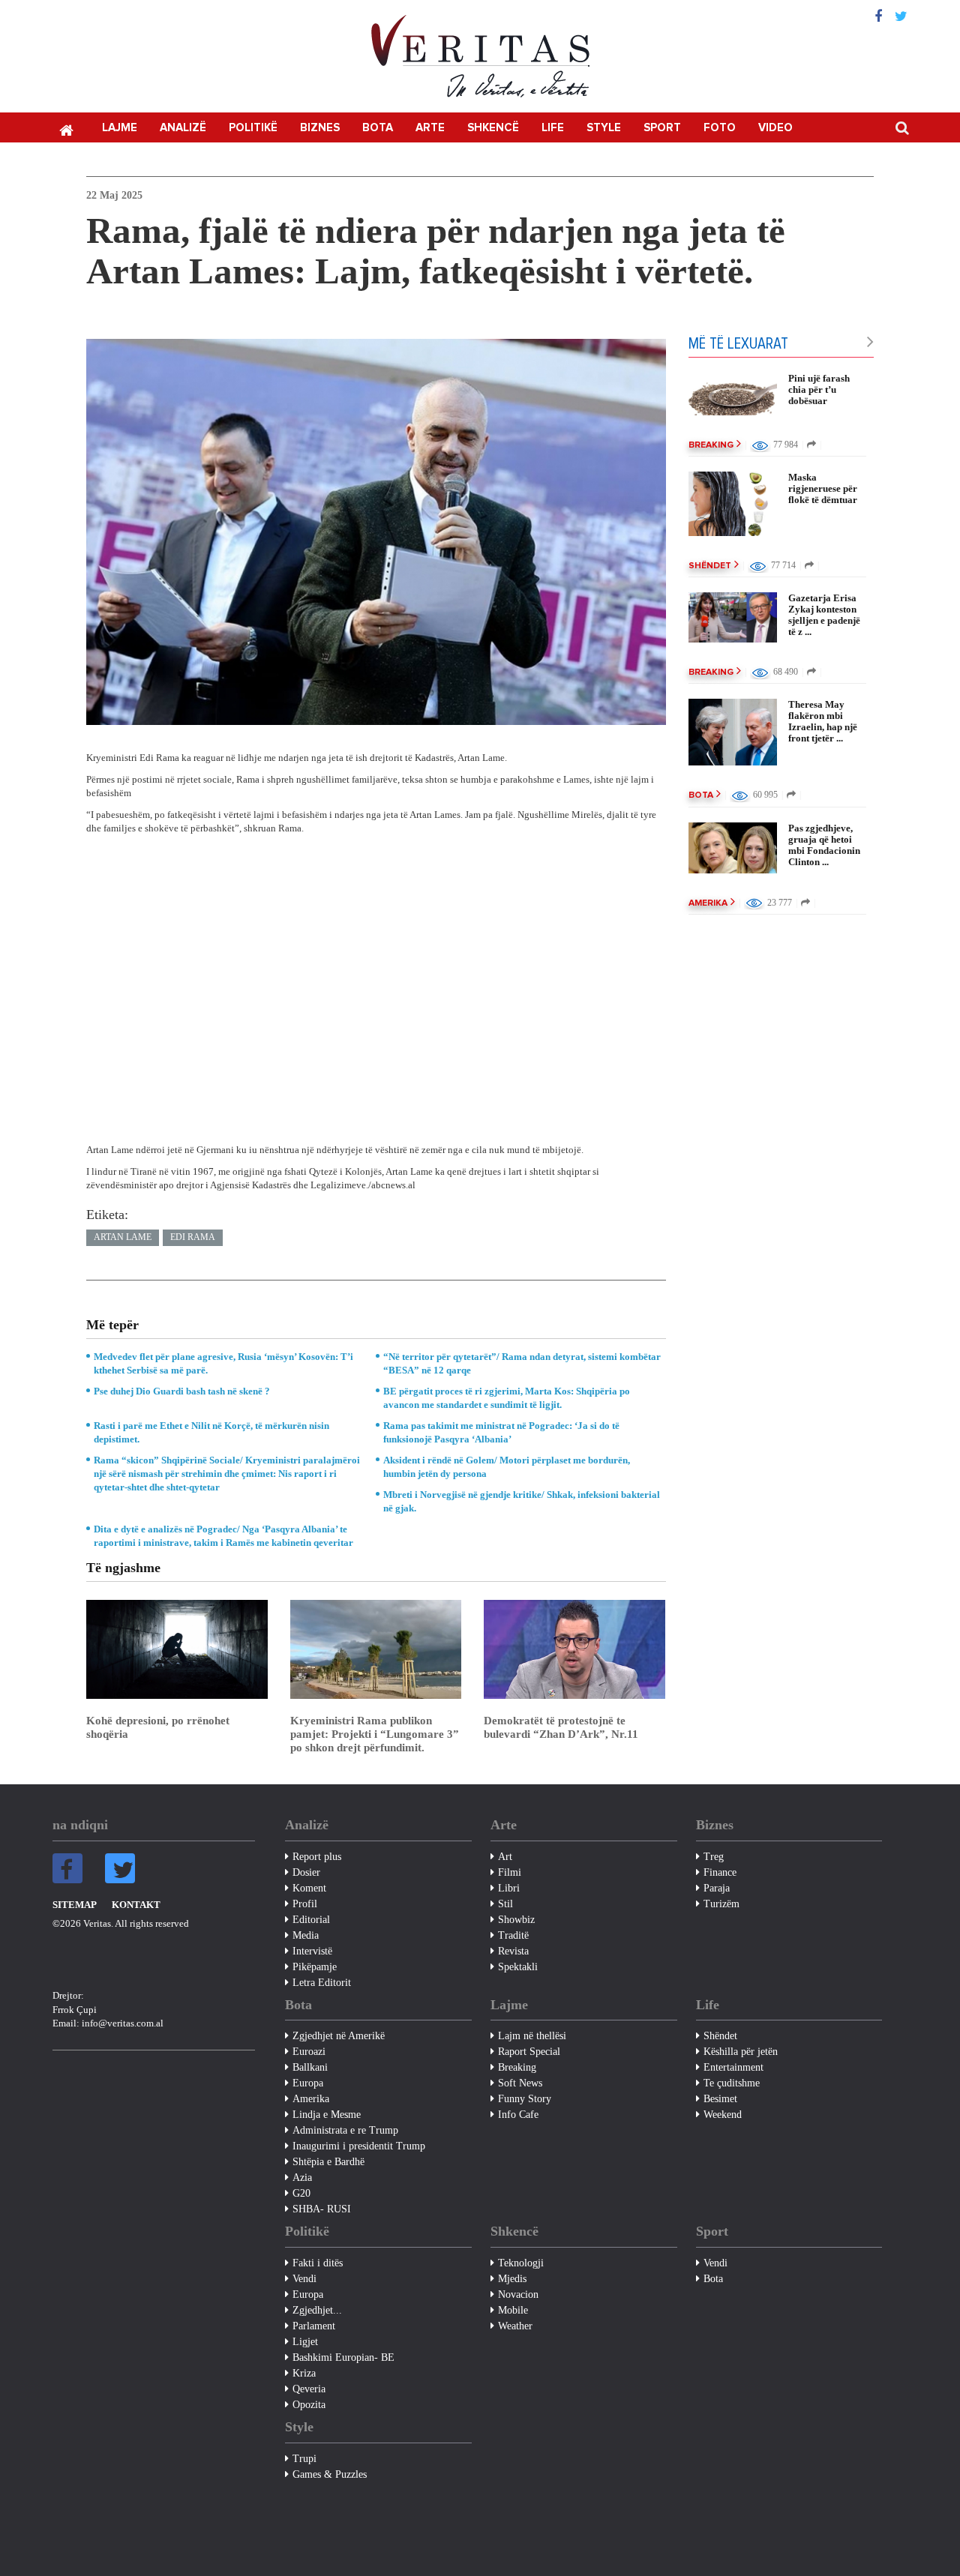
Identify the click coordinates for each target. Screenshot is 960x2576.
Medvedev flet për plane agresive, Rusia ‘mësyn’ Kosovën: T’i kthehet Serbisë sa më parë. (223, 1363)
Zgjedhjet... (317, 2310)
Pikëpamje (315, 1967)
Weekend (723, 2115)
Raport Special (529, 2052)
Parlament (314, 2326)
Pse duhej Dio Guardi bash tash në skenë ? (182, 1391)
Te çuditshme (732, 2083)
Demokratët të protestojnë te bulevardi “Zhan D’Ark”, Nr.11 (561, 1727)
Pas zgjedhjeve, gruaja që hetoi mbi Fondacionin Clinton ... (824, 845)
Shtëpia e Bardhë (328, 2162)
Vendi (304, 2279)
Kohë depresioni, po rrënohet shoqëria (158, 1727)
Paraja (717, 1888)
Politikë (253, 128)
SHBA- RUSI (322, 2209)
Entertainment (733, 2067)
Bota (378, 128)
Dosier (306, 1872)
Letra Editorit (322, 1983)
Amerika (708, 903)
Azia (302, 2178)
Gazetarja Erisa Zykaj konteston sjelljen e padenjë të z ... (824, 615)
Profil (305, 1904)
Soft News (520, 2083)
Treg (714, 1857)
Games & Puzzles (330, 2474)
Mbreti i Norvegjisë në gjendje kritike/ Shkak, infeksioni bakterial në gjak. (522, 1501)
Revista (513, 1951)
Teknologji (521, 2263)
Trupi (304, 2459)
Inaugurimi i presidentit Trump (359, 2146)
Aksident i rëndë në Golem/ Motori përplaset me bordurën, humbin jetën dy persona (507, 1467)
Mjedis (512, 2279)
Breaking (711, 445)
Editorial (311, 1920)
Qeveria (309, 2389)
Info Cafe (518, 2115)
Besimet (720, 2099)
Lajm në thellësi (532, 2036)
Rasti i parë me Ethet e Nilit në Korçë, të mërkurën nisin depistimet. (211, 1432)
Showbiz (516, 1920)
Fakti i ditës (318, 2263)
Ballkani (310, 2067)
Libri (509, 1888)
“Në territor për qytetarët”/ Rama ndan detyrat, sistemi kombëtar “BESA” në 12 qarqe (522, 1363)
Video (775, 128)
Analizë (183, 128)
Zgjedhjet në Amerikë (339, 2036)
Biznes (320, 128)
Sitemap (75, 1905)
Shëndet (710, 566)
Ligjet (305, 2342)
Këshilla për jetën (741, 2052)
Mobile (513, 2310)
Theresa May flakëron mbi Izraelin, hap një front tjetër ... (823, 721)
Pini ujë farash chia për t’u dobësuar (819, 389)
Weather (515, 2326)
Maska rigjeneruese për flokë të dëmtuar (823, 488)
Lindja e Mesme (327, 2115)
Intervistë (312, 1951)
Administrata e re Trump (345, 2130)
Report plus (317, 1857)
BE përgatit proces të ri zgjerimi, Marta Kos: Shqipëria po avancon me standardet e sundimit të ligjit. (507, 1398)
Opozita (309, 2405)
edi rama (193, 1237)
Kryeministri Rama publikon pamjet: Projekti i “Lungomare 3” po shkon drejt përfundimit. (375, 1734)
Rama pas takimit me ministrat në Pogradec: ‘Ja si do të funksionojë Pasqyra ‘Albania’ (501, 1432)
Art (505, 1857)
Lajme (120, 128)
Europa (308, 2083)
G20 (301, 2193)
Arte (430, 128)
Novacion (518, 2294)
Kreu (66, 129)
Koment (309, 1888)
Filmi (510, 1872)
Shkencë (493, 128)
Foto (720, 128)
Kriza (304, 2373)
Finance (720, 1872)
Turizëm (721, 1904)
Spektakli (518, 1967)
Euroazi (309, 2052)
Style (604, 128)
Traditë (513, 1935)
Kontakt (136, 1905)
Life (553, 128)
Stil (505, 1904)
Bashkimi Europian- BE (343, 2357)
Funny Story (525, 2099)
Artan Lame (123, 1237)
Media (306, 1935)
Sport (662, 128)
